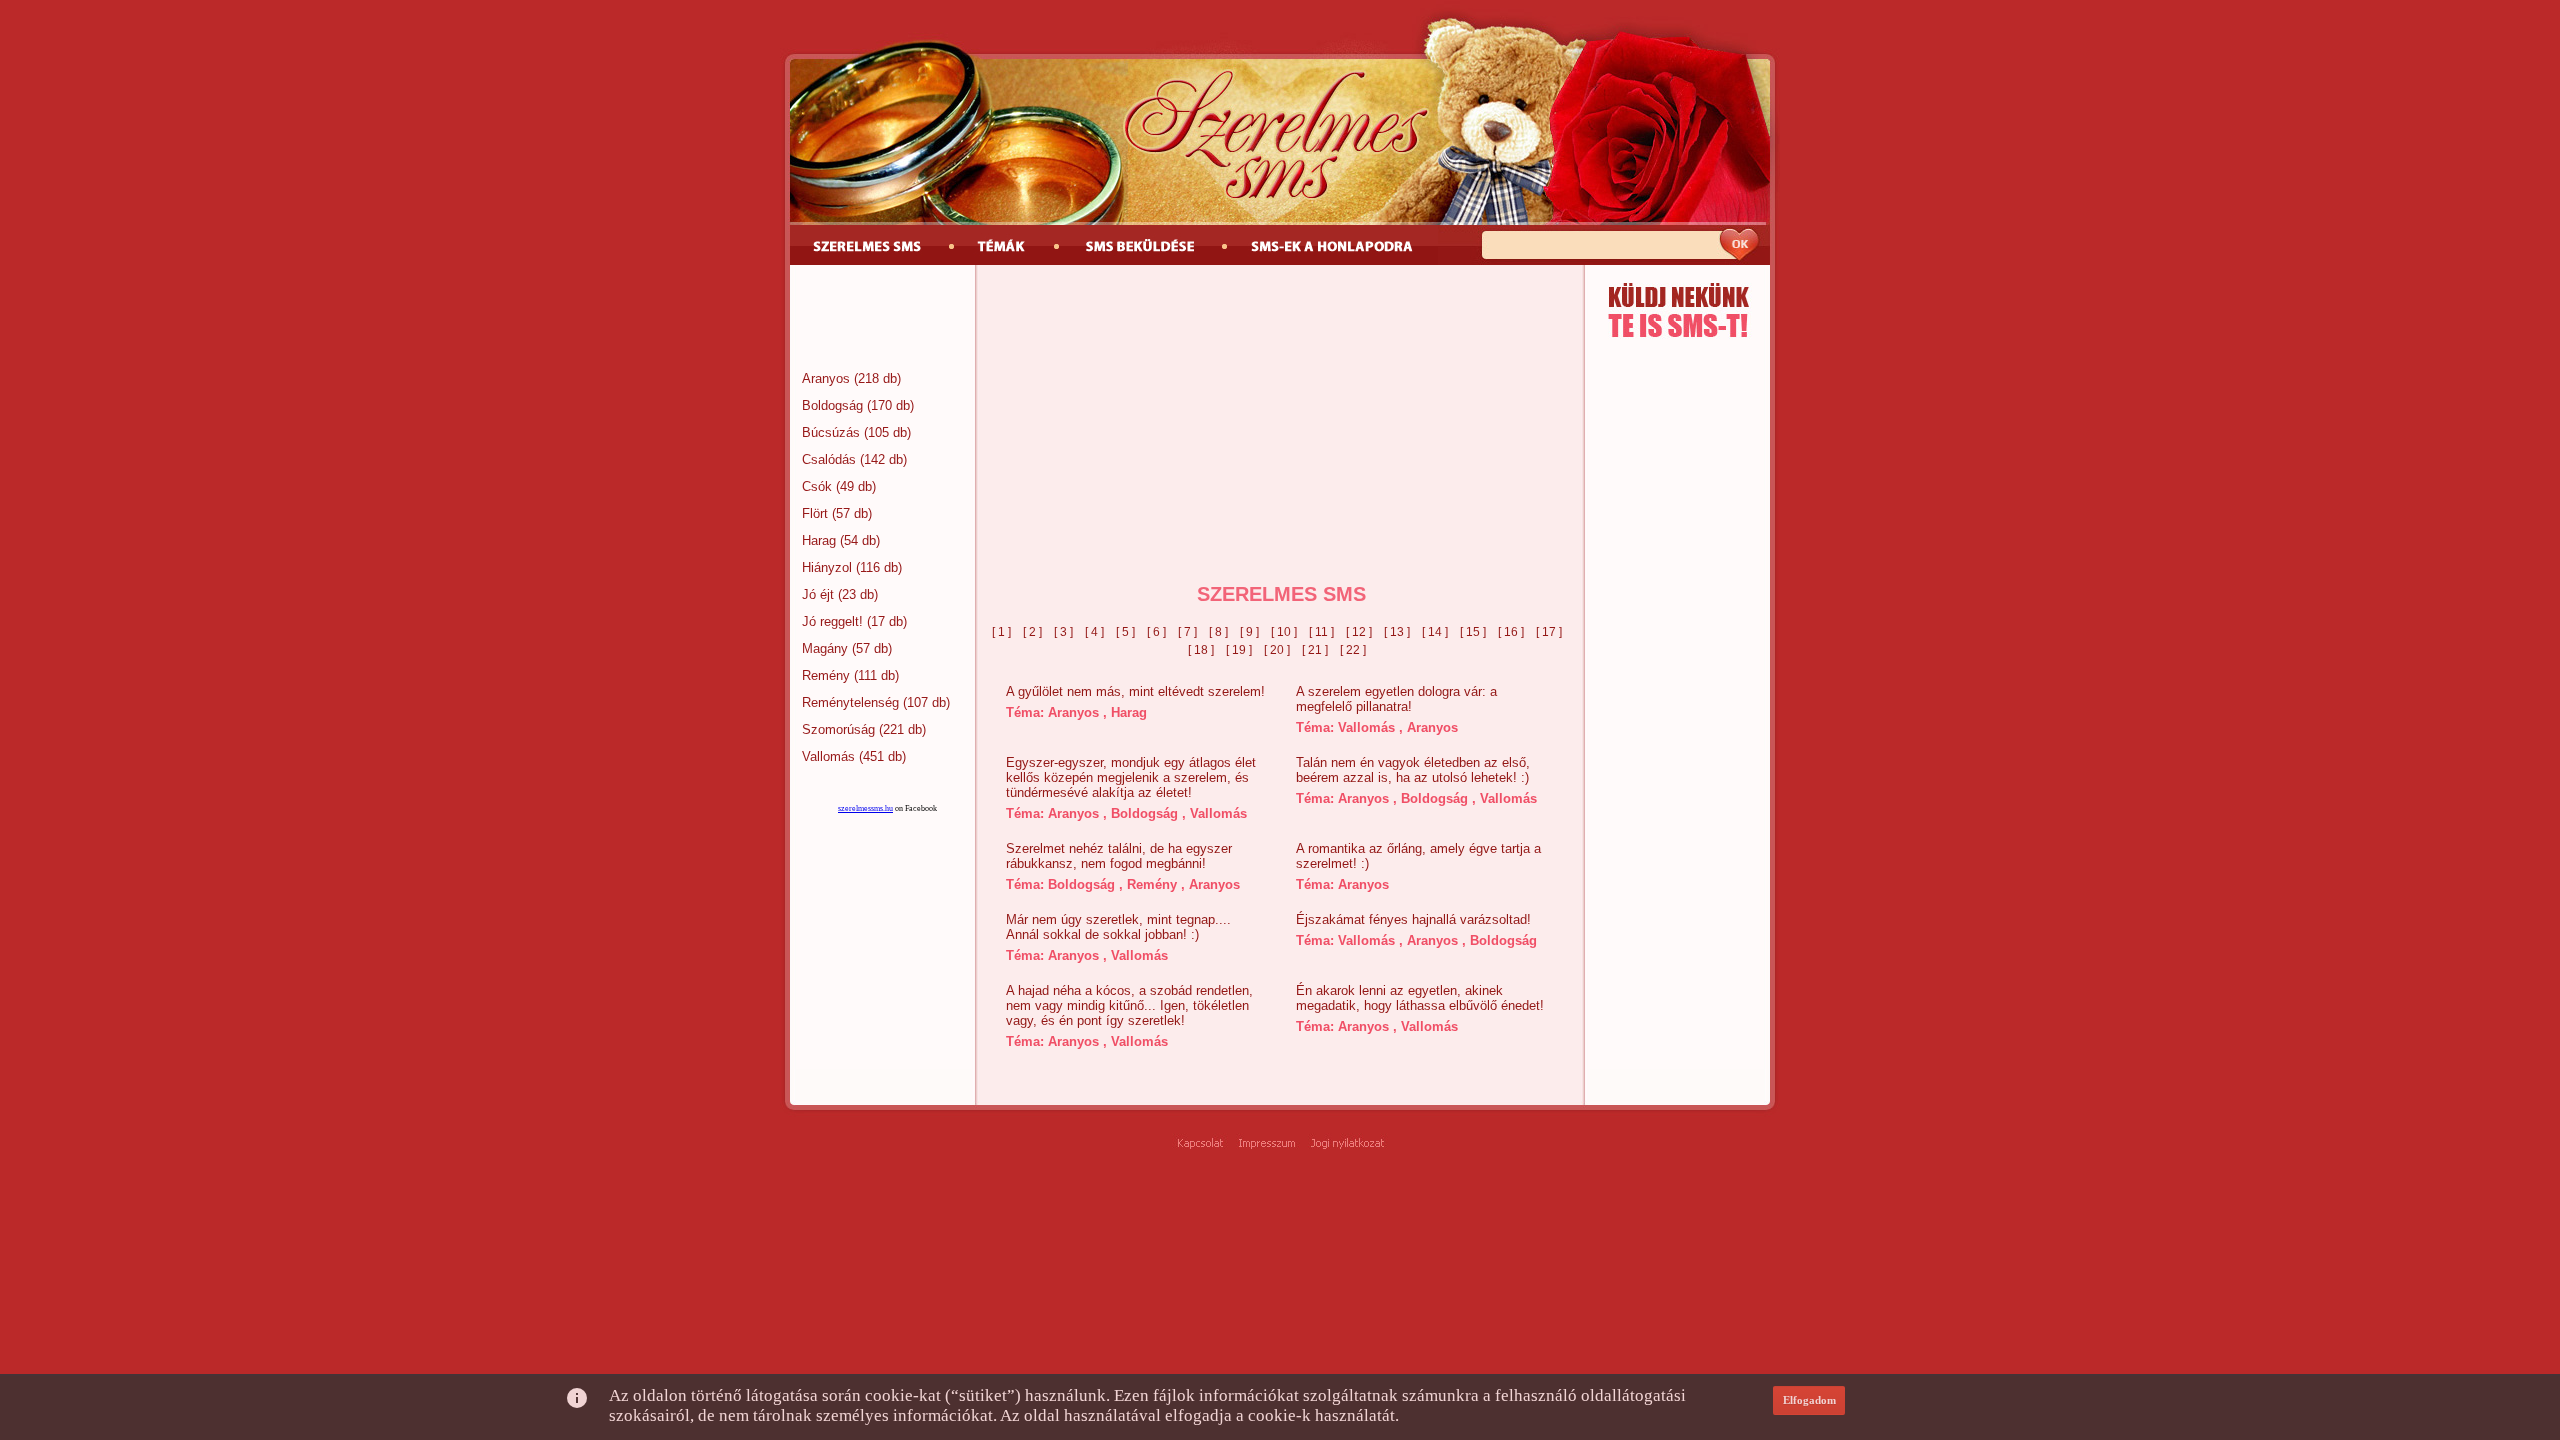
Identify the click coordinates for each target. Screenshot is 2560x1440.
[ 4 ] (1094, 632)
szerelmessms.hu (865, 808)
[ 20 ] (1277, 650)
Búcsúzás (831, 432)
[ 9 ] (1249, 632)
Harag (819, 540)
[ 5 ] (1125, 632)
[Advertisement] (883, 320)
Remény (826, 675)
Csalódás (829, 459)
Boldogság (832, 405)
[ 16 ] (1511, 632)
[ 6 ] (1156, 632)
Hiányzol (827, 567)
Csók (817, 486)
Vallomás (828, 756)
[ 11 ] (1321, 632)
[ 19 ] (1239, 650)
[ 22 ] (1353, 650)
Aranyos (826, 378)
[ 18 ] (1201, 650)
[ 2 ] (1032, 632)
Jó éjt (818, 594)
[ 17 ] (1549, 632)
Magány (825, 648)
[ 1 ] (1001, 632)
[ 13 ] (1397, 632)
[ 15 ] (1473, 632)
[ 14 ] (1435, 632)
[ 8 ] (1218, 632)
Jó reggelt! (832, 621)
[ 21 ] (1315, 650)
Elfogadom (1809, 1400)
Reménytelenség (850, 702)
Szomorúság (838, 729)
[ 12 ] (1359, 632)
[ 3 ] (1063, 632)
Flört (815, 513)
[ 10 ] (1284, 632)
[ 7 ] (1187, 632)
